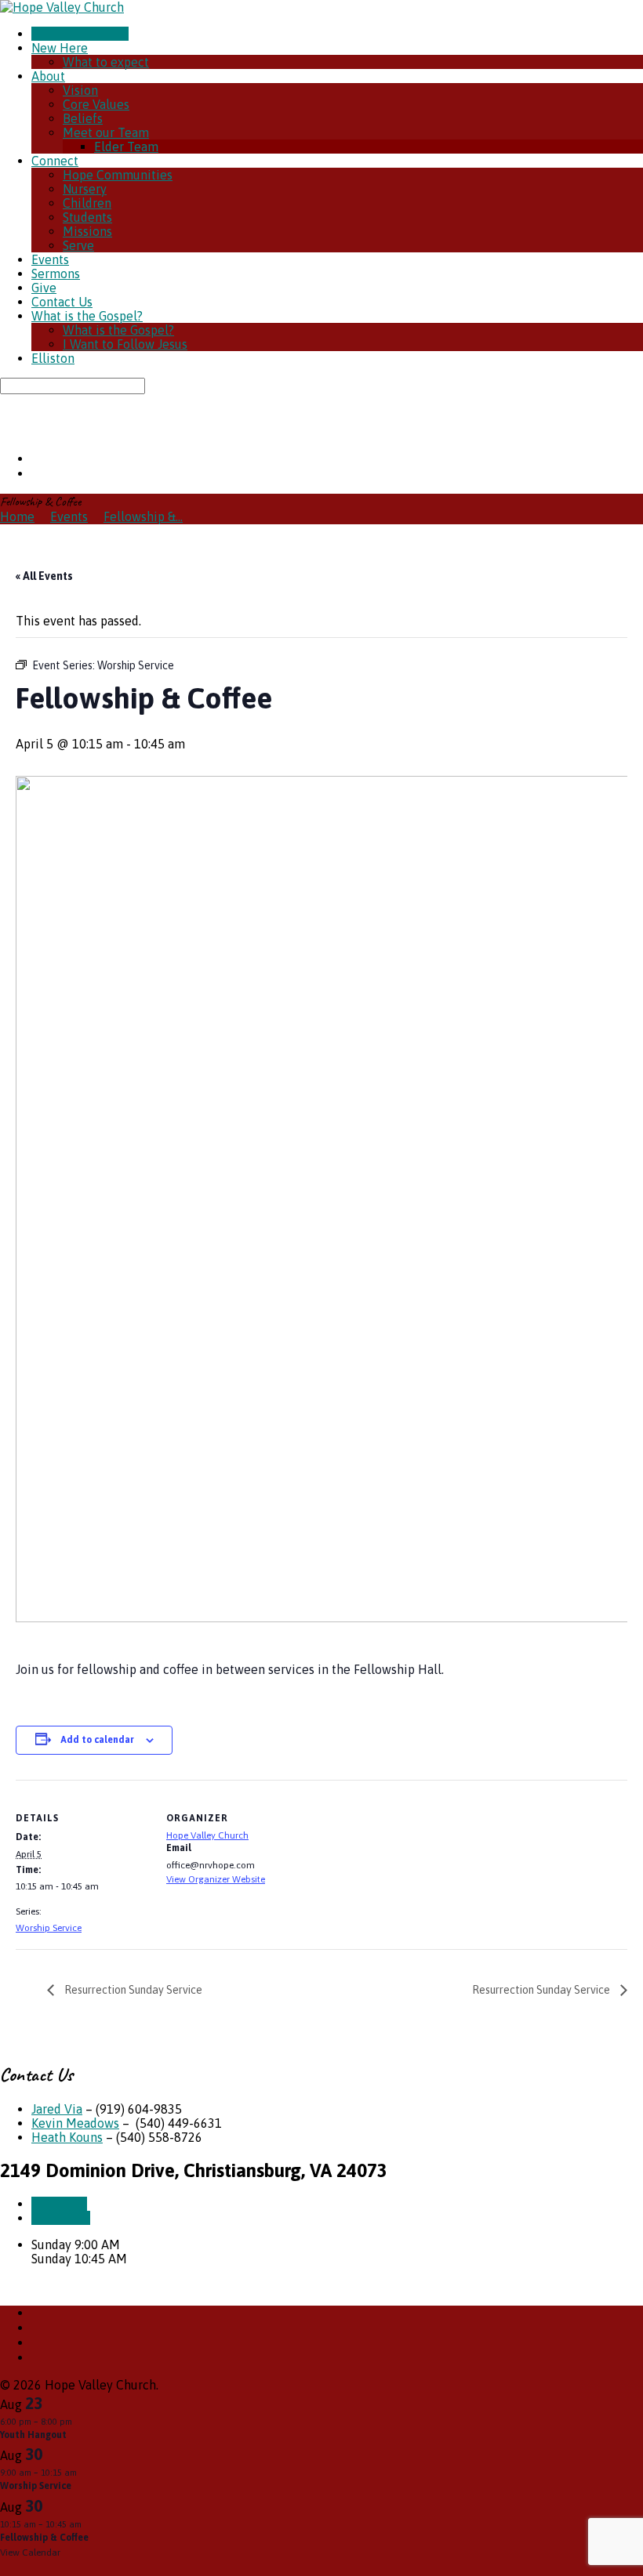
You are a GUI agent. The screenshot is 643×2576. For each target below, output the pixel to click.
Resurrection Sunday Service (132, 1990)
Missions (87, 231)
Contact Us (62, 302)
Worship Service (49, 1928)
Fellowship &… (143, 516)
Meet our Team (106, 132)
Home (17, 516)
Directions (61, 2218)
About (48, 76)
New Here (60, 48)
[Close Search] (5, 416)
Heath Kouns (67, 2137)
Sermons (56, 274)
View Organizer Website (216, 1879)
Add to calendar (97, 1740)
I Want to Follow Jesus (125, 344)
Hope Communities (118, 175)
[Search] (5, 401)
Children (87, 203)
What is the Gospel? (87, 316)
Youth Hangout (33, 2435)
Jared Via (57, 2109)
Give (44, 288)
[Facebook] (36, 473)
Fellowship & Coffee (44, 2538)
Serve (78, 245)
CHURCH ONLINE (80, 34)
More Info (59, 2204)
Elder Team (126, 147)
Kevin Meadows (75, 2123)
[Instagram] (36, 2357)
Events (50, 259)
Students (87, 217)
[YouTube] (36, 2342)
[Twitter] (36, 458)
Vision (80, 90)
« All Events (44, 576)
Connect (55, 161)
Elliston (53, 358)
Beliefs (83, 118)
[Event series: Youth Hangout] (80, 2422)
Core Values (96, 104)
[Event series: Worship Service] (85, 2473)
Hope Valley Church (207, 1835)
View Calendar (30, 2552)
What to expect (106, 62)
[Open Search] (5, 431)
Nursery (85, 189)
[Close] (5, 2568)
